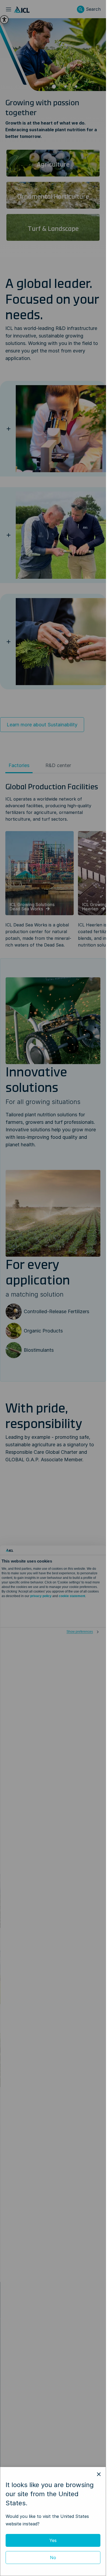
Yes (53, 2540)
